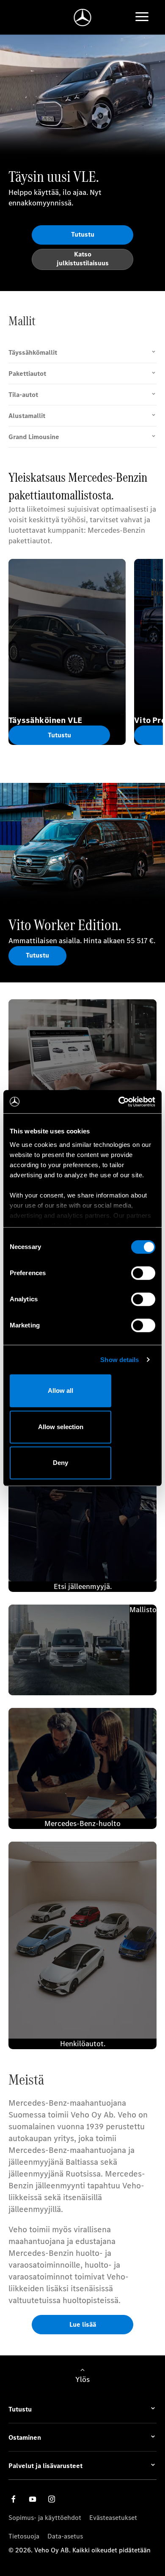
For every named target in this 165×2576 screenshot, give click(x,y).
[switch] (143, 1273)
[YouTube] (33, 2499)
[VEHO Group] (83, 18)
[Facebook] (14, 2499)
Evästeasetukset (113, 2518)
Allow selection (61, 1427)
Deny (60, 1463)
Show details (120, 1360)
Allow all (60, 1391)
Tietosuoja (24, 2536)
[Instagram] (52, 2499)
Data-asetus (65, 2536)
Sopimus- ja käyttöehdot (45, 2518)
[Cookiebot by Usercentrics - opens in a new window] (119, 1102)
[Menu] (142, 18)
